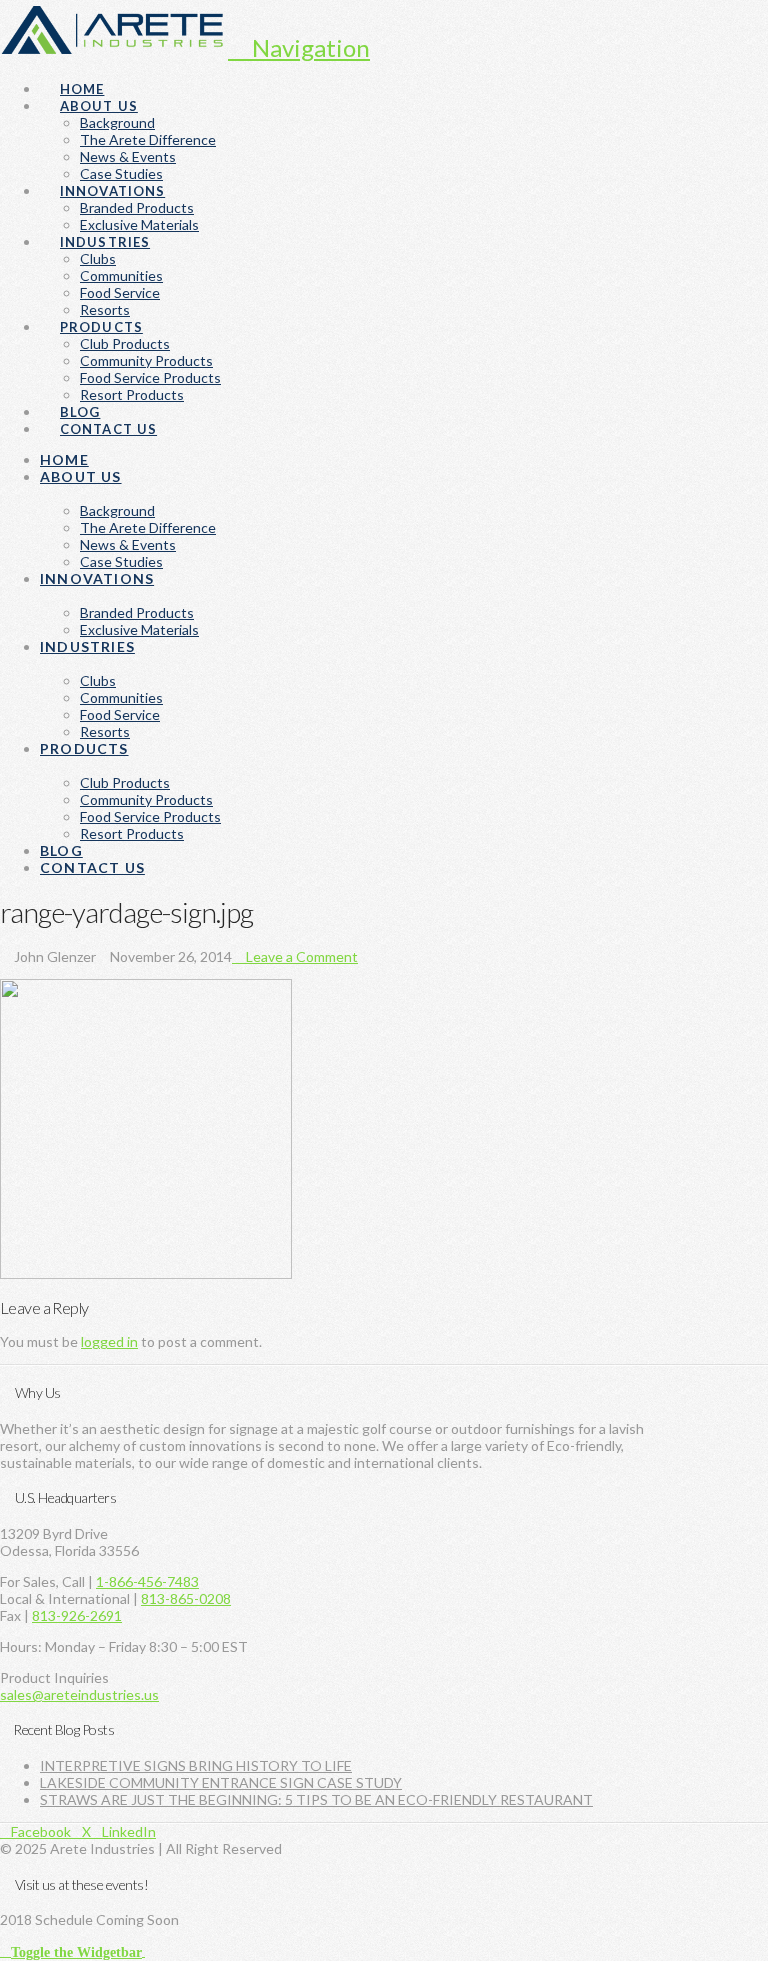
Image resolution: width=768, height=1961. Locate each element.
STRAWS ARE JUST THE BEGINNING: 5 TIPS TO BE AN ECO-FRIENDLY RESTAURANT (316, 1799)
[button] (299, 47)
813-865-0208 (186, 1598)
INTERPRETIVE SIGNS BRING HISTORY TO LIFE (196, 1765)
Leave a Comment (300, 956)
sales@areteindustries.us (79, 1694)
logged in (109, 1341)
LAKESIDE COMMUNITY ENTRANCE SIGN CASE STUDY (221, 1782)
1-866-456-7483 (147, 1581)
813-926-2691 (77, 1615)
